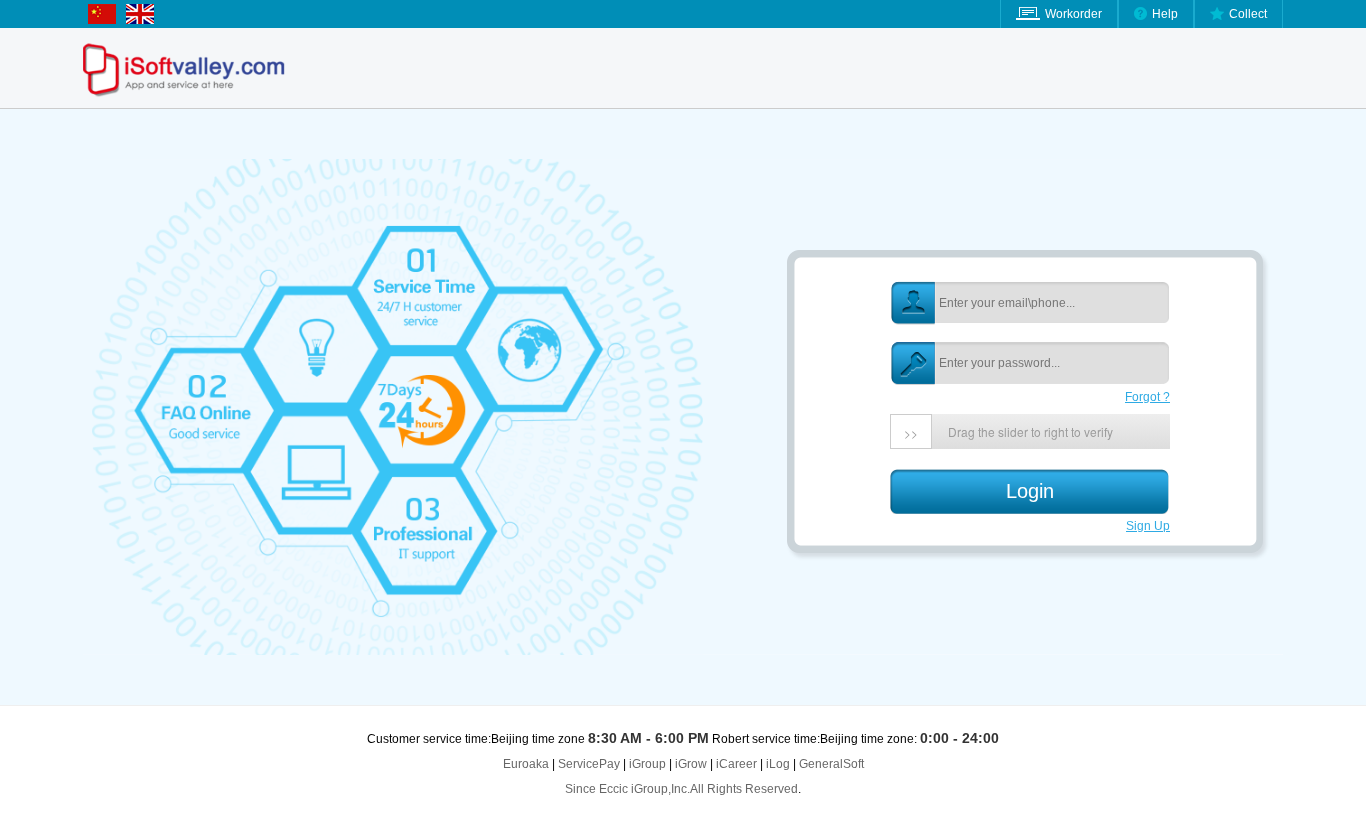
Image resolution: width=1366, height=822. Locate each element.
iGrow (691, 764)
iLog (778, 764)
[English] (107, 20)
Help (1165, 14)
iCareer (736, 764)
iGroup (647, 764)
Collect (1248, 14)
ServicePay (590, 764)
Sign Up (1148, 526)
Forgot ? (1147, 397)
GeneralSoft (831, 764)
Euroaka (526, 764)
